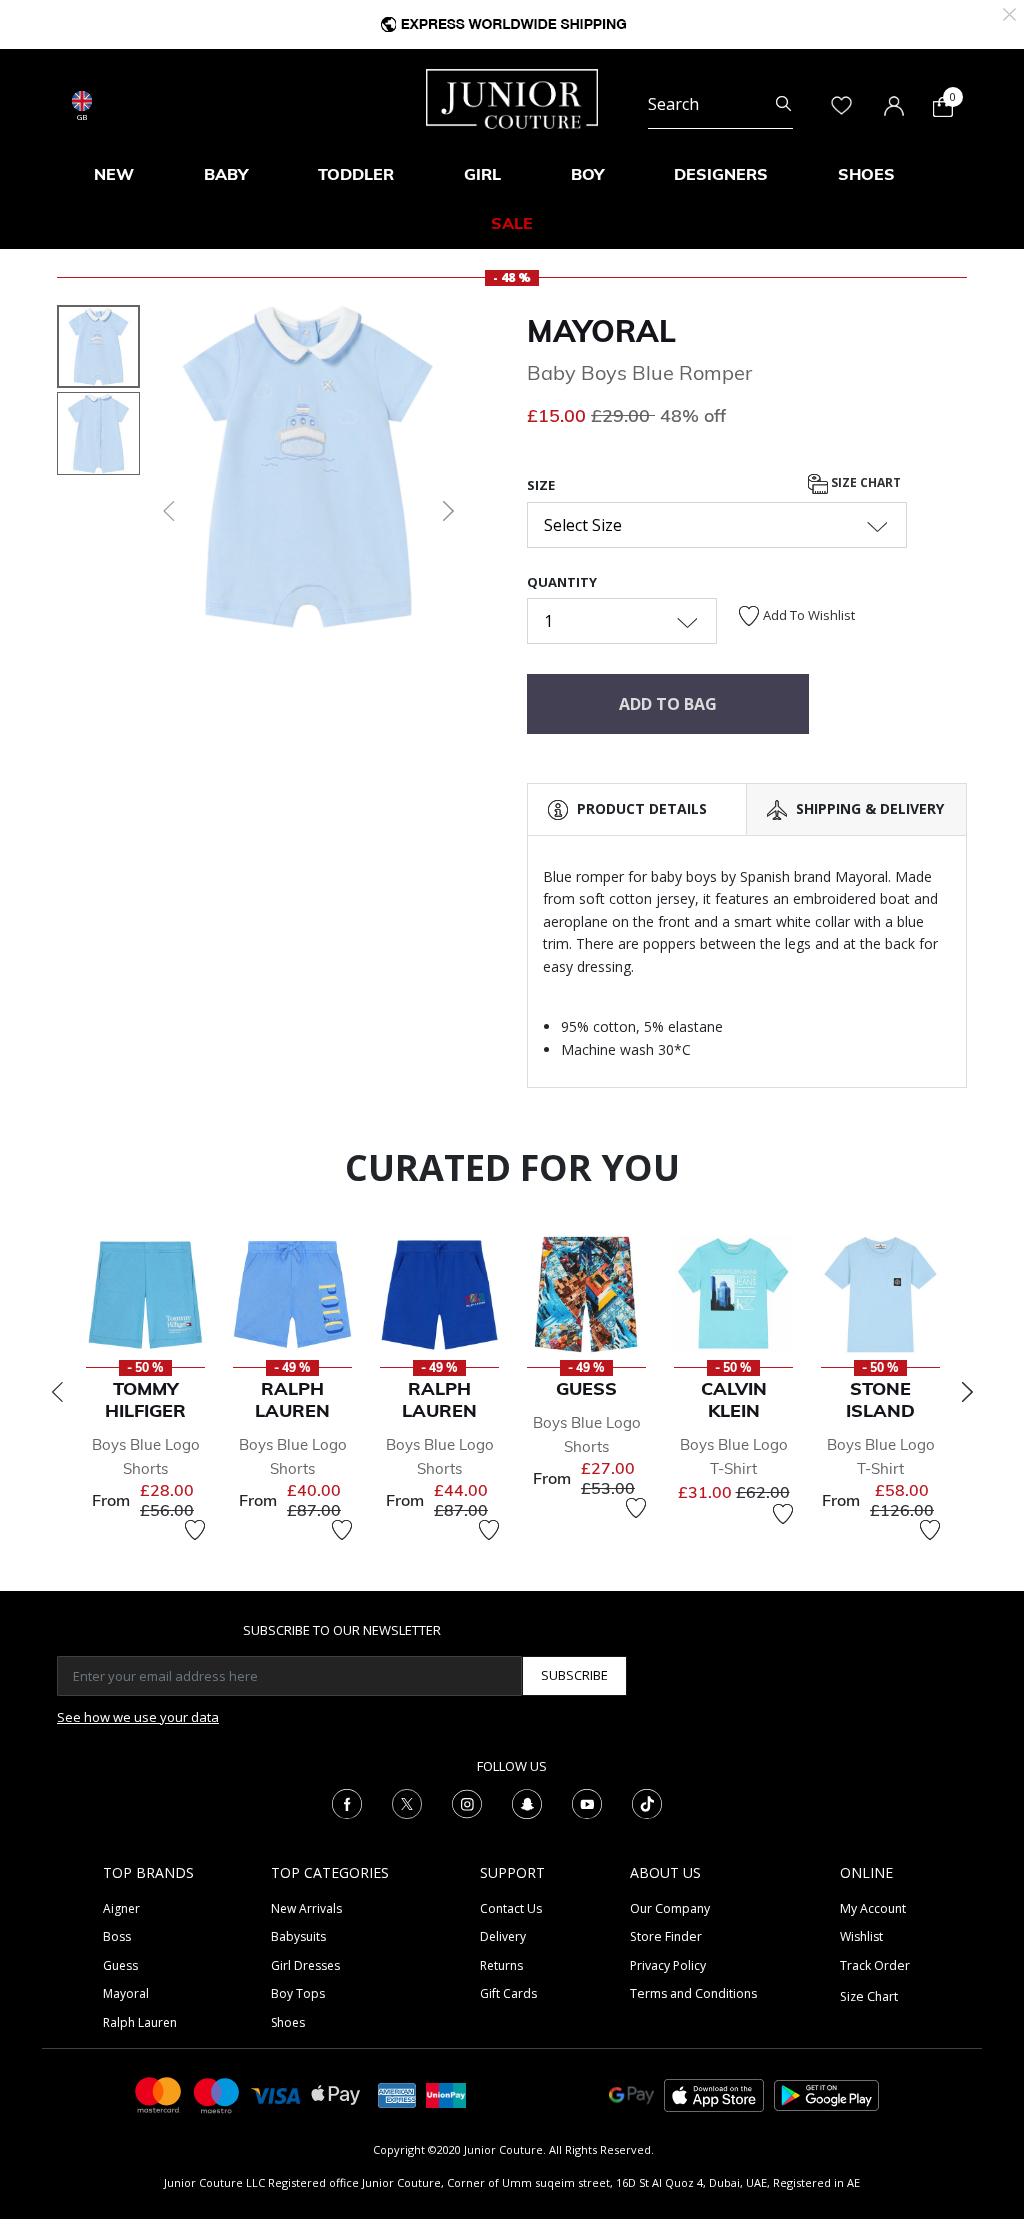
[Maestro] (217, 2093)
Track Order (875, 1965)
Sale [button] (512, 223)
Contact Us (511, 1908)
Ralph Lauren (140, 2022)
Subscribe (574, 1675)
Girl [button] (482, 174)
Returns (501, 1965)
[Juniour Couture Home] (512, 97)
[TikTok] (647, 1802)
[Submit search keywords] (783, 104)
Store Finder (666, 1936)
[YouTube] (587, 1802)
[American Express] (397, 2093)
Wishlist (861, 1936)
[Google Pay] (631, 2093)
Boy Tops (298, 1993)
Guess (120, 1965)
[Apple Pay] (336, 2093)
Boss (117, 1936)
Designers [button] (721, 174)
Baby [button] (226, 174)
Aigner (121, 1908)
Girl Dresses (305, 1965)
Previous (57, 1392)
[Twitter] (407, 1802)
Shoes (288, 2022)
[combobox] (720, 104)
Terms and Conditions (693, 1993)
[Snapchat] (527, 1802)
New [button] (114, 174)
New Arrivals (306, 1908)
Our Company (670, 1908)
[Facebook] (347, 1802)
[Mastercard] (159, 2093)
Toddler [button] (356, 174)
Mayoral (601, 331)
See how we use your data (138, 1717)
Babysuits (298, 1936)
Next (967, 1392)
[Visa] (276, 2094)
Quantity (562, 582)
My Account (873, 1908)
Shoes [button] (866, 174)
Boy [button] (587, 174)
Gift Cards (508, 1993)
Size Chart (864, 482)
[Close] (1009, 12)
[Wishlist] (195, 1530)
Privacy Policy (668, 1965)
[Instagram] (467, 1802)
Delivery (503, 1936)
